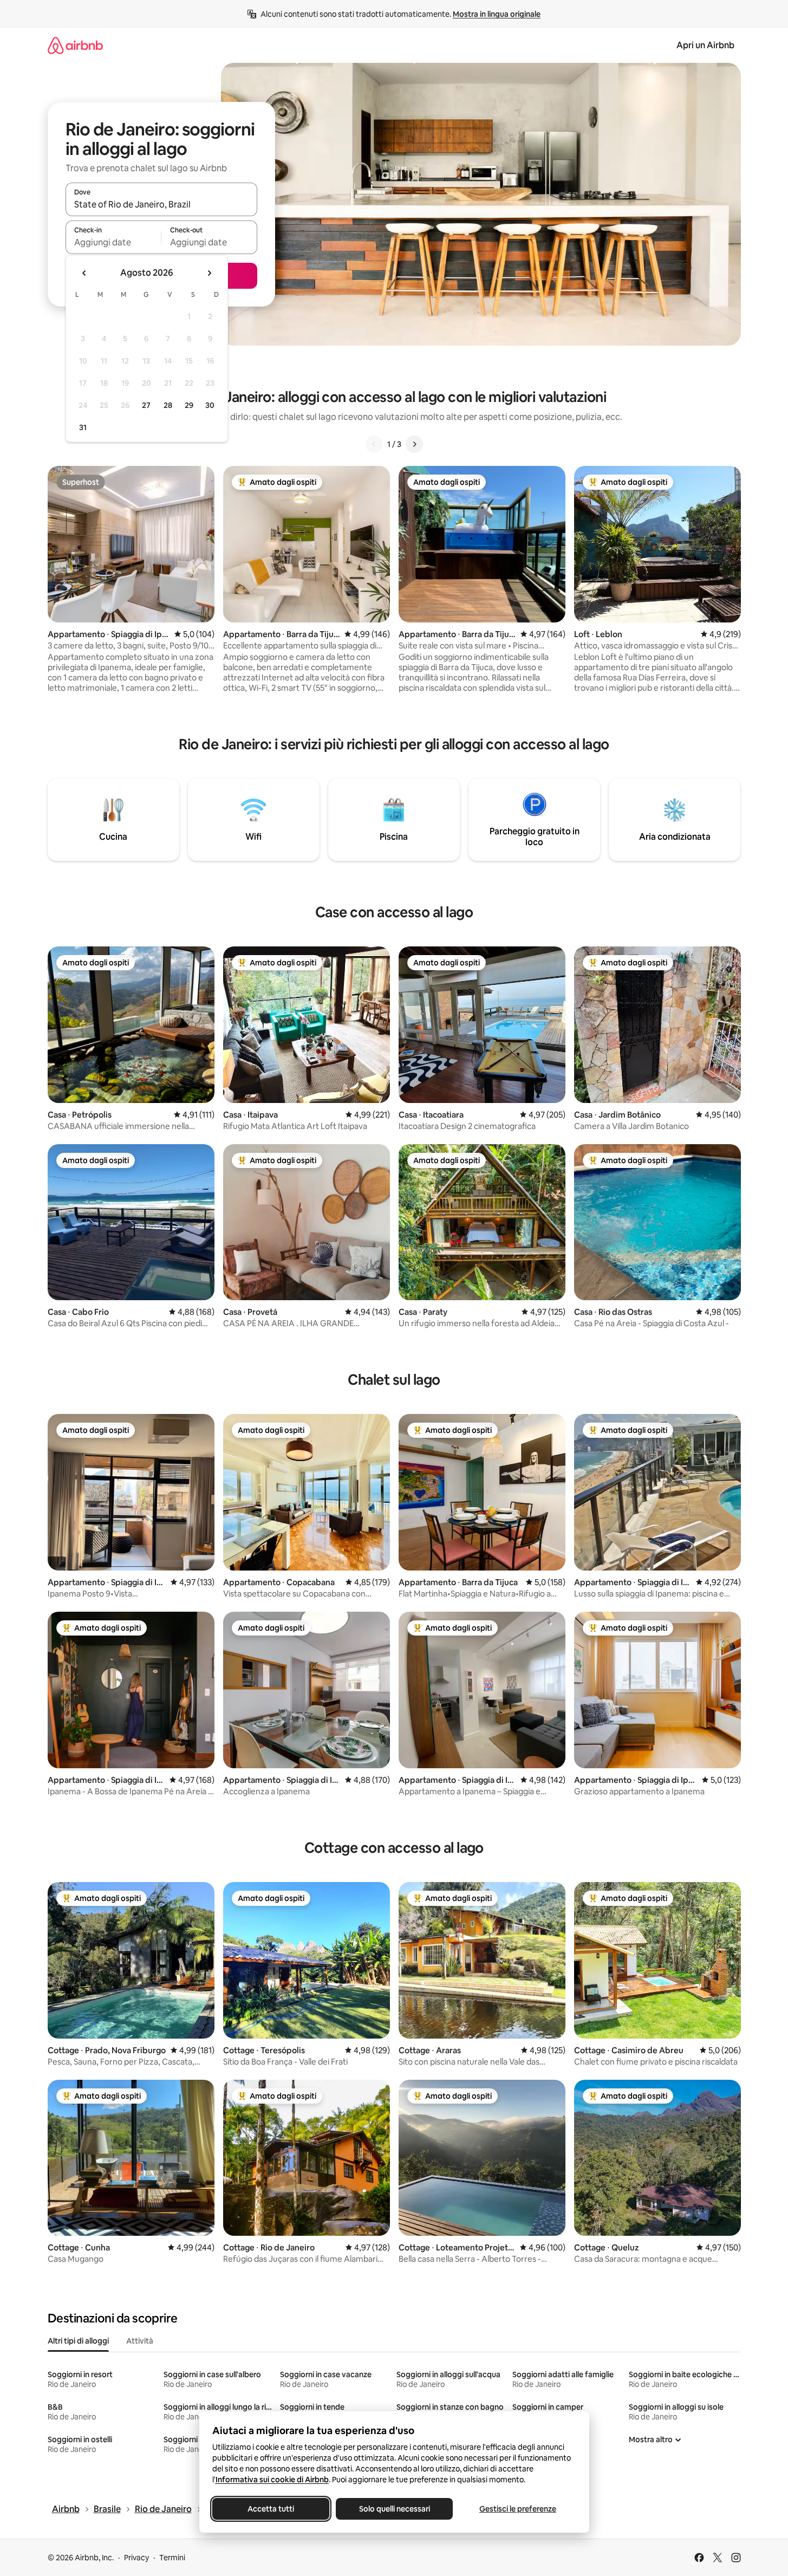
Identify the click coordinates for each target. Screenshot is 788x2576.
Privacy (136, 2558)
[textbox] (113, 242)
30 (210, 405)
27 (146, 405)
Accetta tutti (271, 2509)
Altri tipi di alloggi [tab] (78, 2341)
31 (83, 427)
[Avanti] (414, 444)
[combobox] (161, 204)
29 (189, 405)
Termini (172, 2558)
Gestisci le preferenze (518, 2509)
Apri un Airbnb (705, 45)
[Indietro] (374, 444)
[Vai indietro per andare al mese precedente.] (84, 273)
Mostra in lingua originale (497, 14)
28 (168, 405)
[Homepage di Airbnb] (75, 45)
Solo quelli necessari (394, 2509)
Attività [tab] (140, 2341)
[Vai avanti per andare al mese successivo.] (209, 273)
